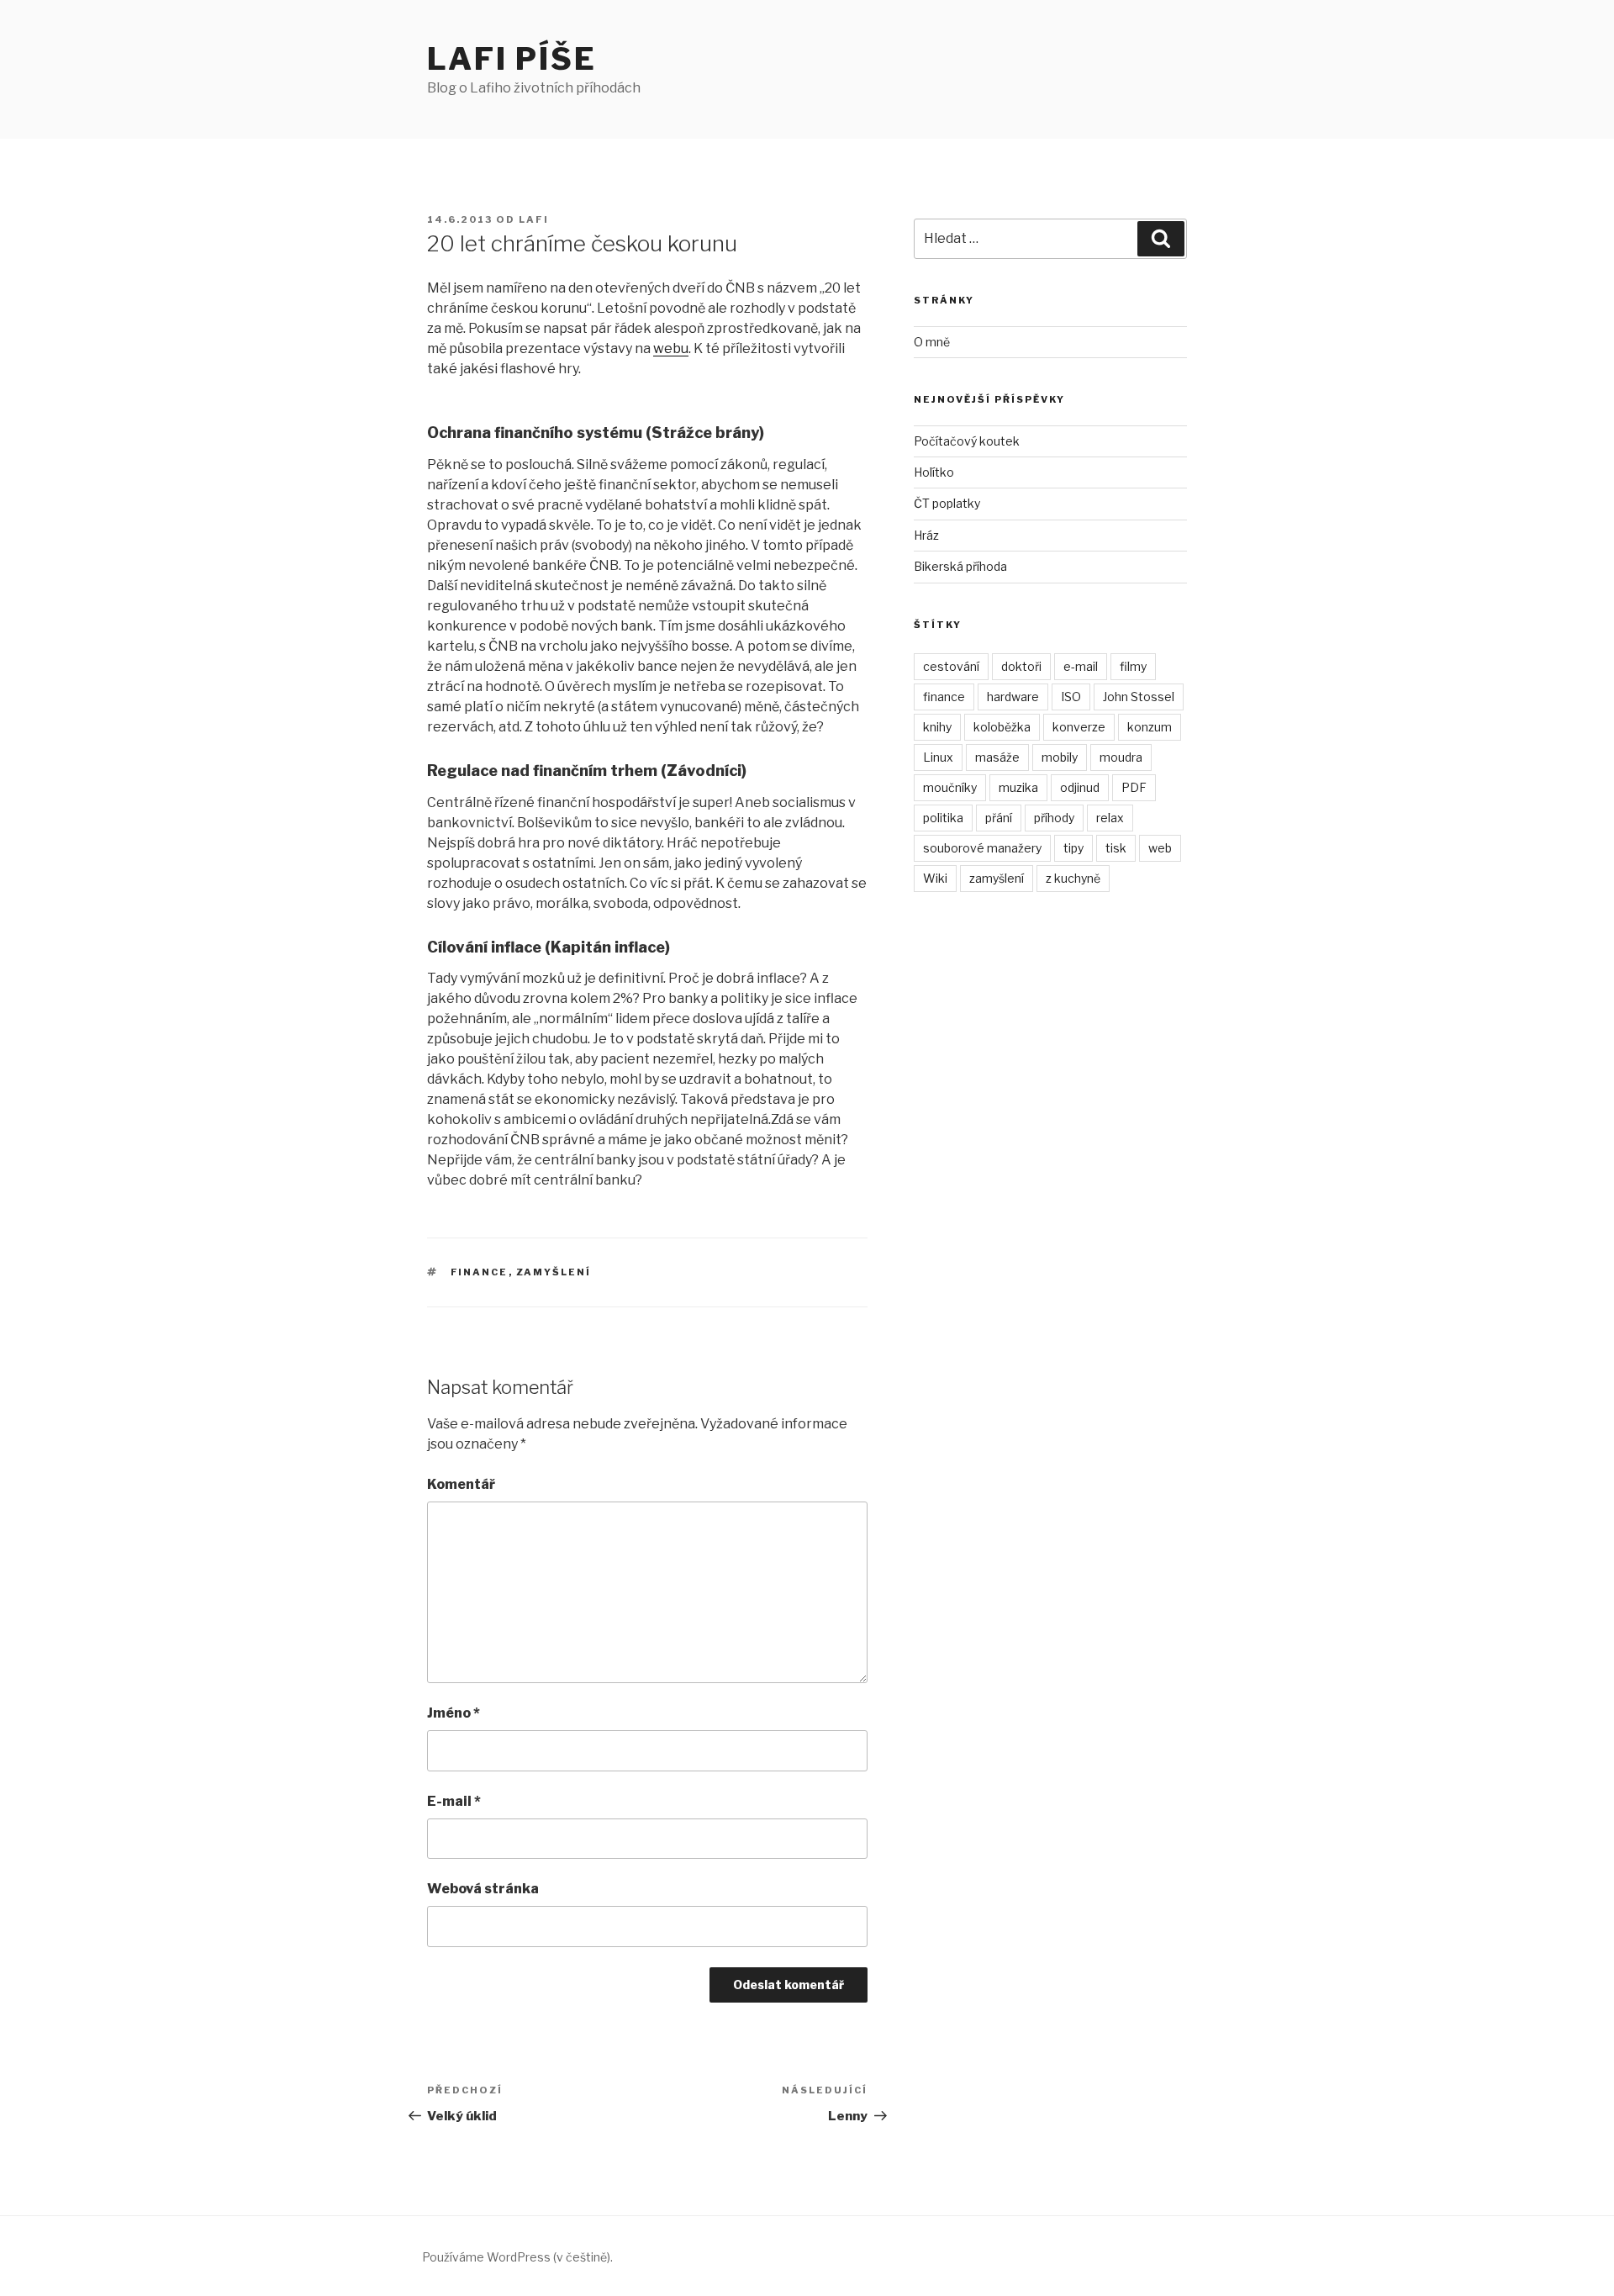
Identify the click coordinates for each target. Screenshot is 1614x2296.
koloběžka (1002, 727)
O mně (932, 342)
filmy (1133, 666)
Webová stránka (483, 1889)
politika (943, 818)
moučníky (950, 787)
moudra (1121, 757)
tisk (1116, 848)
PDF (1134, 787)
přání (999, 818)
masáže (997, 757)
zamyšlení (554, 1272)
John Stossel (1139, 697)
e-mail (1081, 666)
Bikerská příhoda (960, 566)
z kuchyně (1073, 878)
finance (480, 1272)
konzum (1150, 727)
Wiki (935, 878)
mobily (1060, 757)
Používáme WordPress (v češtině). (517, 2257)
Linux (938, 757)
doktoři (1021, 666)
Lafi (534, 219)
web (1160, 848)
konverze (1079, 727)
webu (671, 348)
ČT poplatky (947, 503)
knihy (937, 727)
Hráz (926, 535)
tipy (1073, 848)
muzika (1018, 787)
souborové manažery (982, 848)
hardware (1013, 697)
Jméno (454, 1713)
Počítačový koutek (967, 441)
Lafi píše (512, 59)
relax (1110, 818)
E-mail (454, 1801)
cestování (951, 666)
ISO (1071, 697)
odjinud (1080, 787)
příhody (1054, 818)
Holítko (934, 472)
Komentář (461, 1484)
